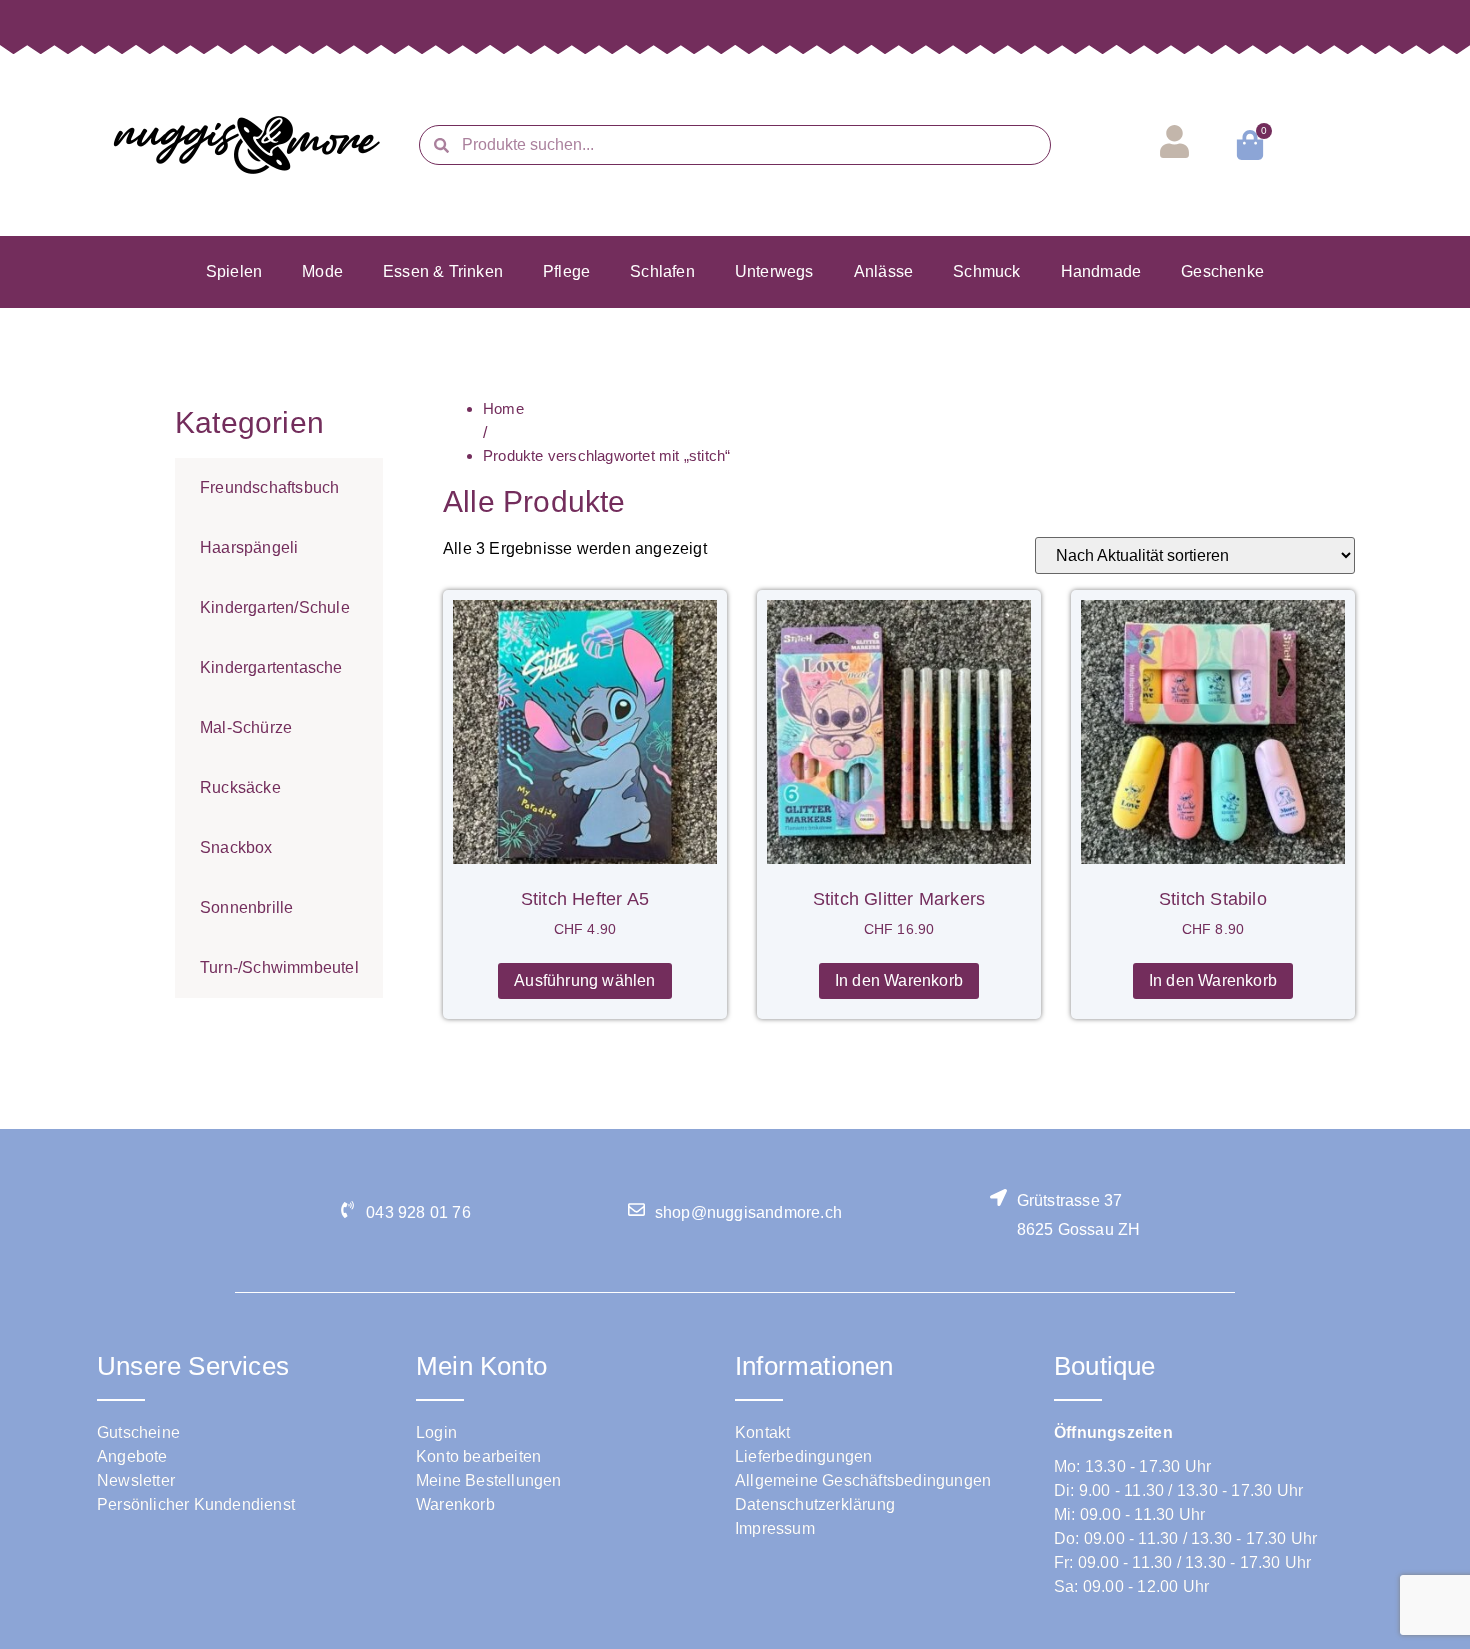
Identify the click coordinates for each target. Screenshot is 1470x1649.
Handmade (1101, 271)
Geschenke (1222, 271)
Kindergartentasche (271, 667)
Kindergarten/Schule (275, 607)
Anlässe (883, 271)
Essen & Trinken (443, 271)
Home (503, 408)
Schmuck (986, 271)
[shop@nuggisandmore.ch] (636, 1209)
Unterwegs (774, 271)
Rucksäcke (240, 787)
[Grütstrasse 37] (998, 1197)
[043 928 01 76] (347, 1209)
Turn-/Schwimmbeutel (279, 967)
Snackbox (236, 847)
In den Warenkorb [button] (899, 980)
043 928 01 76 (418, 1212)
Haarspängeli (249, 547)
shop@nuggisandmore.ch (748, 1212)
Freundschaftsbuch (269, 487)
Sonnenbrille (246, 907)
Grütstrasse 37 (1070, 1200)
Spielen (234, 271)
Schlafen (662, 271)
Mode (322, 271)
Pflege (566, 271)
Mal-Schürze (246, 727)
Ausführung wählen (584, 980)
